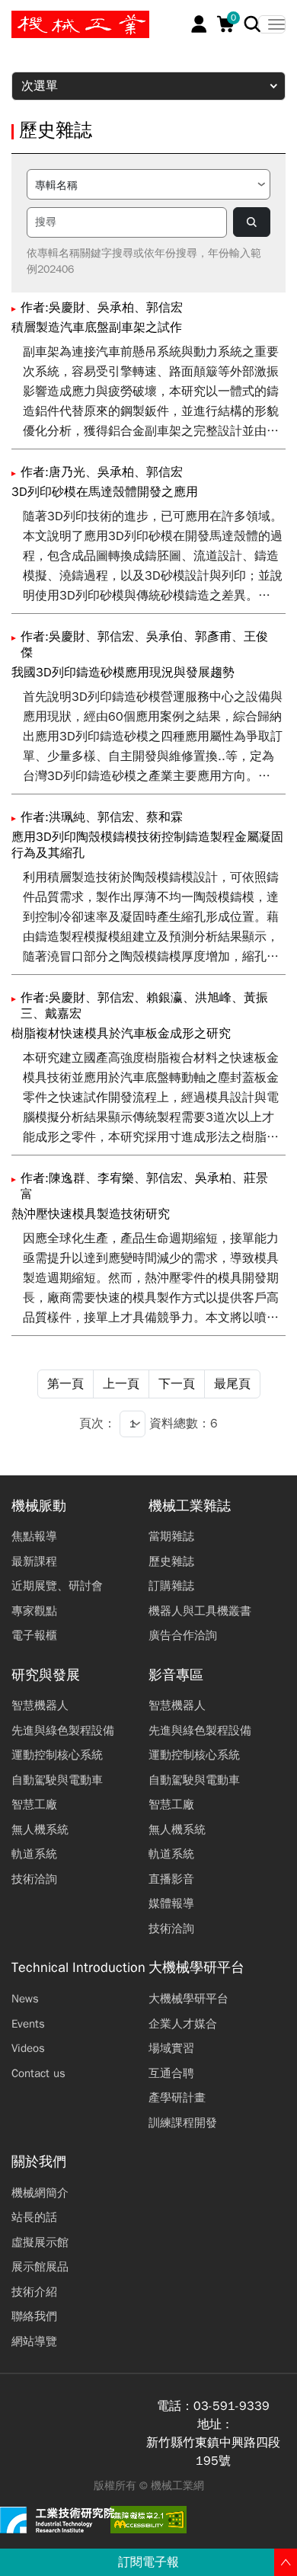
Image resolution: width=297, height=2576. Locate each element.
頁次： (97, 1424)
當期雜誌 (171, 1536)
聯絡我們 (34, 2316)
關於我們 (39, 2162)
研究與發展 (46, 1675)
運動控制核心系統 (57, 1755)
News (25, 1999)
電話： (175, 2406)
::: (19, 18)
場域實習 (171, 2048)
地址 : (213, 2424)
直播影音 (171, 1879)
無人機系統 (40, 1830)
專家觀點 (34, 1611)
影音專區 (176, 1675)
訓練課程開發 (183, 2123)
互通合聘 (171, 2073)
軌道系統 (34, 1854)
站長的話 (34, 2217)
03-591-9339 (232, 2406)
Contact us (38, 2073)
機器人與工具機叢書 (200, 1611)
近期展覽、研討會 (57, 1586)
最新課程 (34, 1561)
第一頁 (65, 1384)
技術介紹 (34, 2292)
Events (28, 2024)
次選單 (40, 86)
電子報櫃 (34, 1635)
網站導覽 (34, 2341)
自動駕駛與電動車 (57, 1780)
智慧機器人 (40, 1705)
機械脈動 (39, 1506)
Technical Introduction (78, 1968)
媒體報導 (171, 1903)
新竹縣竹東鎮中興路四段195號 (213, 2452)
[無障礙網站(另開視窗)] (148, 2520)
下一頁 (177, 1384)
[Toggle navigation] (272, 24)
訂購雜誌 (171, 1586)
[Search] (252, 24)
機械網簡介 (40, 2193)
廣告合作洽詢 (183, 1635)
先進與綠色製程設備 (63, 1731)
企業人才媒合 (183, 2024)
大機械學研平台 (196, 1968)
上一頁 (121, 1384)
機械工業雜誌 (190, 1506)
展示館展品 (40, 2267)
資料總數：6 (184, 1424)
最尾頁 (232, 1384)
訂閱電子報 (148, 2562)
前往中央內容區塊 (62, 18)
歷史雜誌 (171, 1561)
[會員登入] (199, 24)
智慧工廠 (34, 1804)
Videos (28, 2048)
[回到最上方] (286, 2562)
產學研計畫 (177, 2098)
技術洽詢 (34, 1879)
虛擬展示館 (40, 2242)
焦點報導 (34, 1536)
